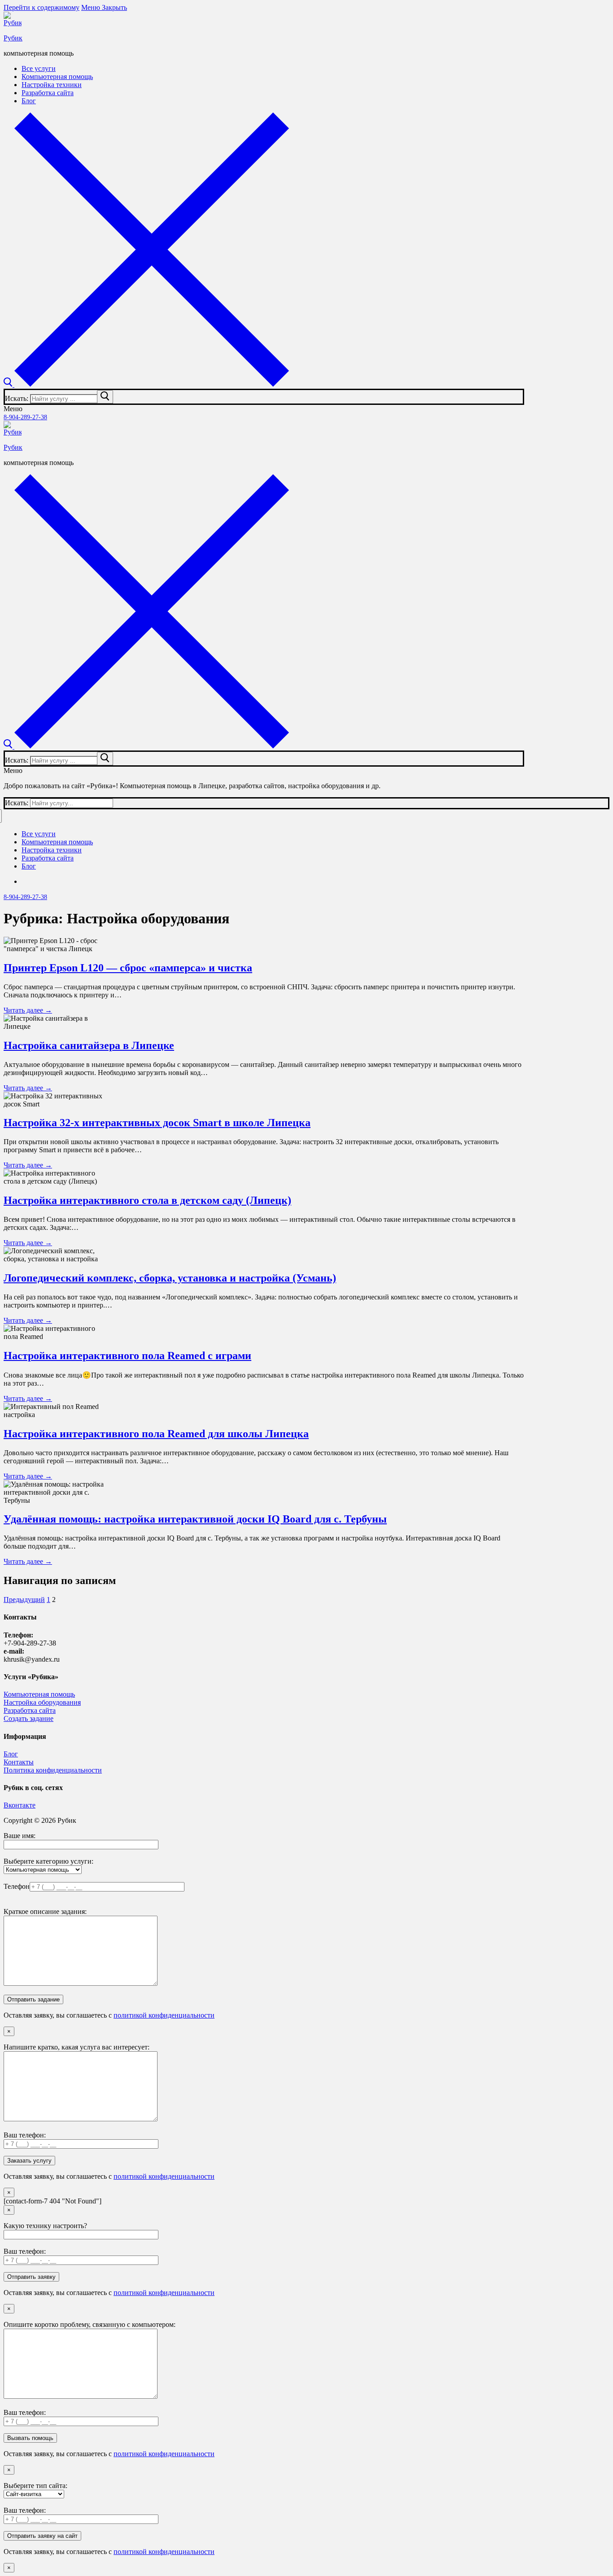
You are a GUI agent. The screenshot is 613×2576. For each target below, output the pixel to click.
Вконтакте (20, 1805)
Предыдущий (24, 1600)
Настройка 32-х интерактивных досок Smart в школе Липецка (157, 1123)
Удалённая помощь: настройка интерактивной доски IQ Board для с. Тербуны (195, 1519)
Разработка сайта (30, 1710)
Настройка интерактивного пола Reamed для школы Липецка (156, 1434)
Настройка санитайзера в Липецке (89, 1045)
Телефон (17, 1886)
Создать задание (28, 1718)
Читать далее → (28, 1010)
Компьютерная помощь (39, 1694)
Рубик (13, 38)
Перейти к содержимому (42, 7)
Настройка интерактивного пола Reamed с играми (127, 1356)
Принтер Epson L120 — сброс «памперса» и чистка (128, 968)
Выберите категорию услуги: (48, 1861)
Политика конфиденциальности (53, 1770)
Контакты (19, 1762)
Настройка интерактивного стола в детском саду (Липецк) (147, 1200)
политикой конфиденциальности (164, 2015)
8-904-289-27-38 (25, 417)
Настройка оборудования (42, 1702)
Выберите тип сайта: (35, 2486)
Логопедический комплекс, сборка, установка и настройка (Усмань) (170, 1278)
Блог (11, 1754)
